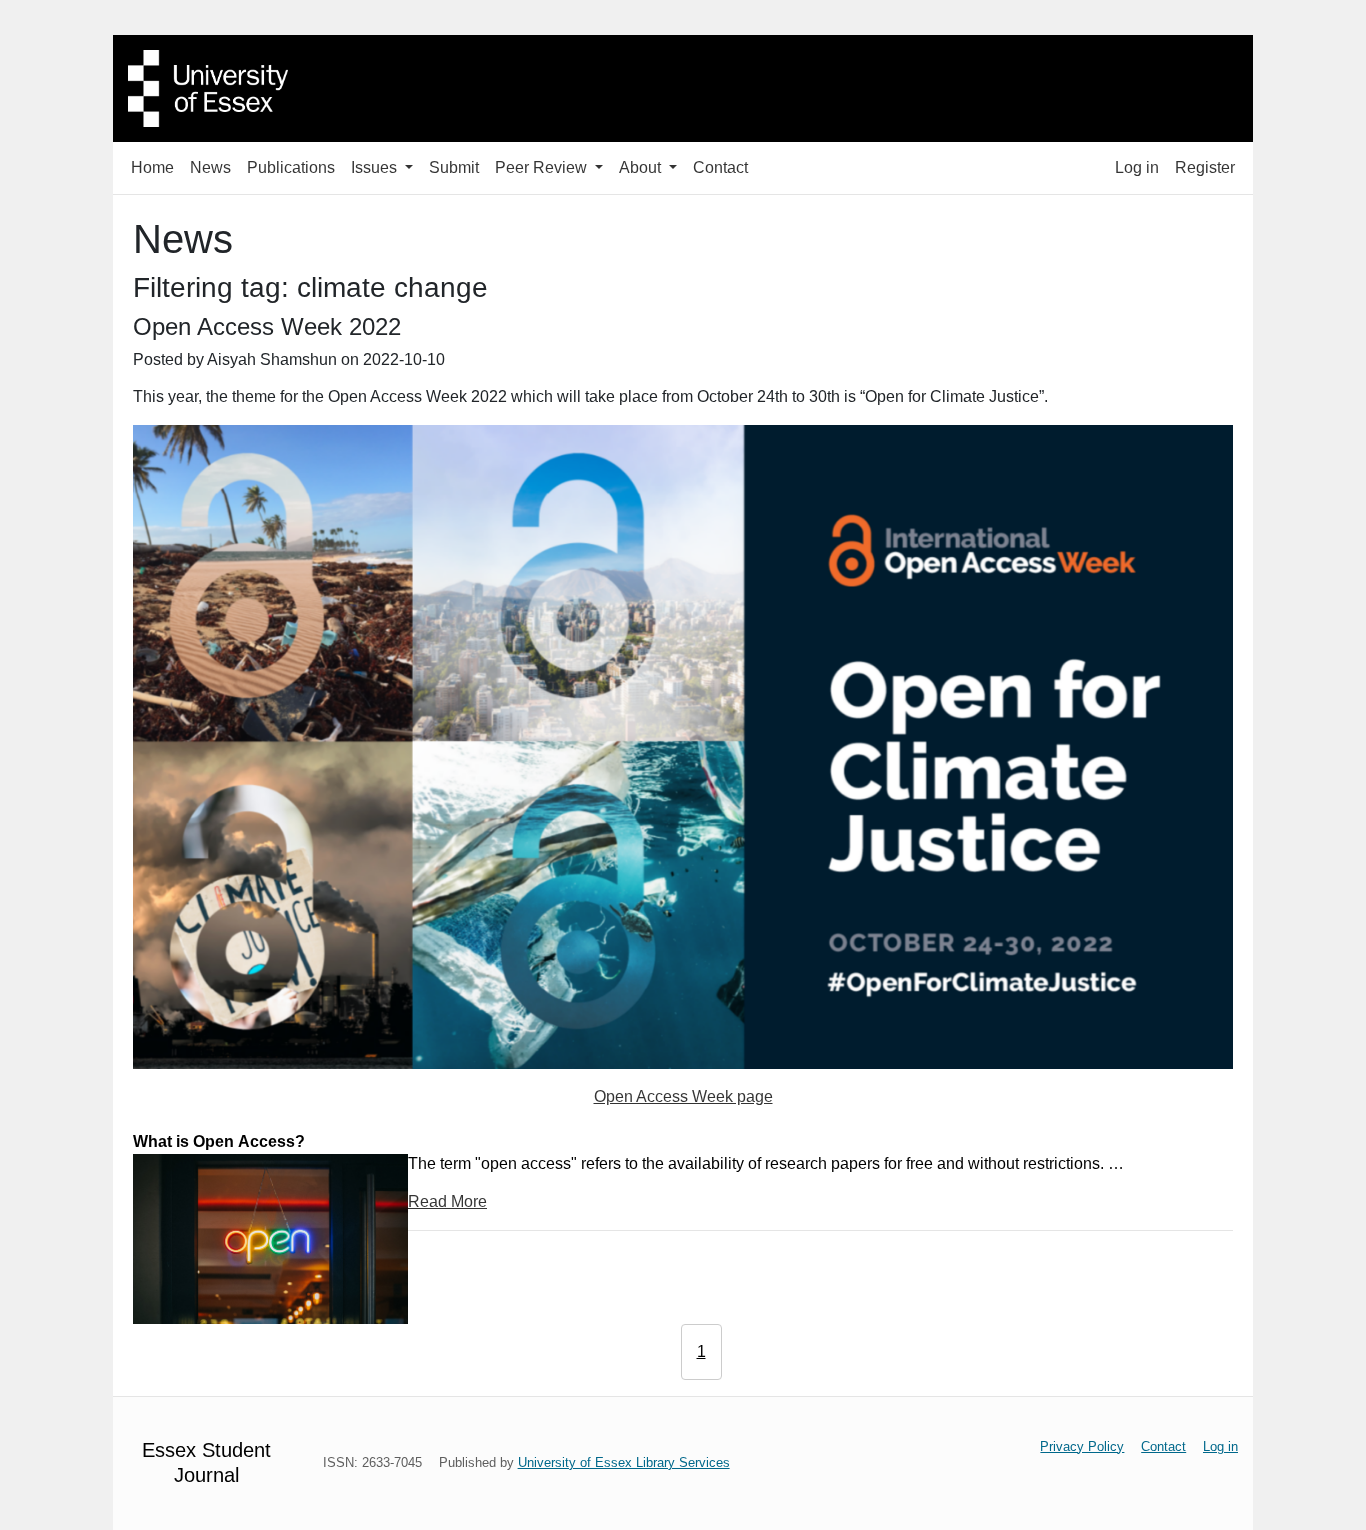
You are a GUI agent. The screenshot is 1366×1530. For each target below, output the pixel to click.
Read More (447, 1201)
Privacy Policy (1082, 1446)
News (210, 167)
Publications (291, 167)
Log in (1137, 167)
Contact (720, 167)
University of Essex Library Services (624, 1462)
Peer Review (543, 167)
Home (152, 167)
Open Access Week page (683, 1096)
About (642, 167)
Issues (376, 167)
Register (1205, 167)
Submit (454, 167)
